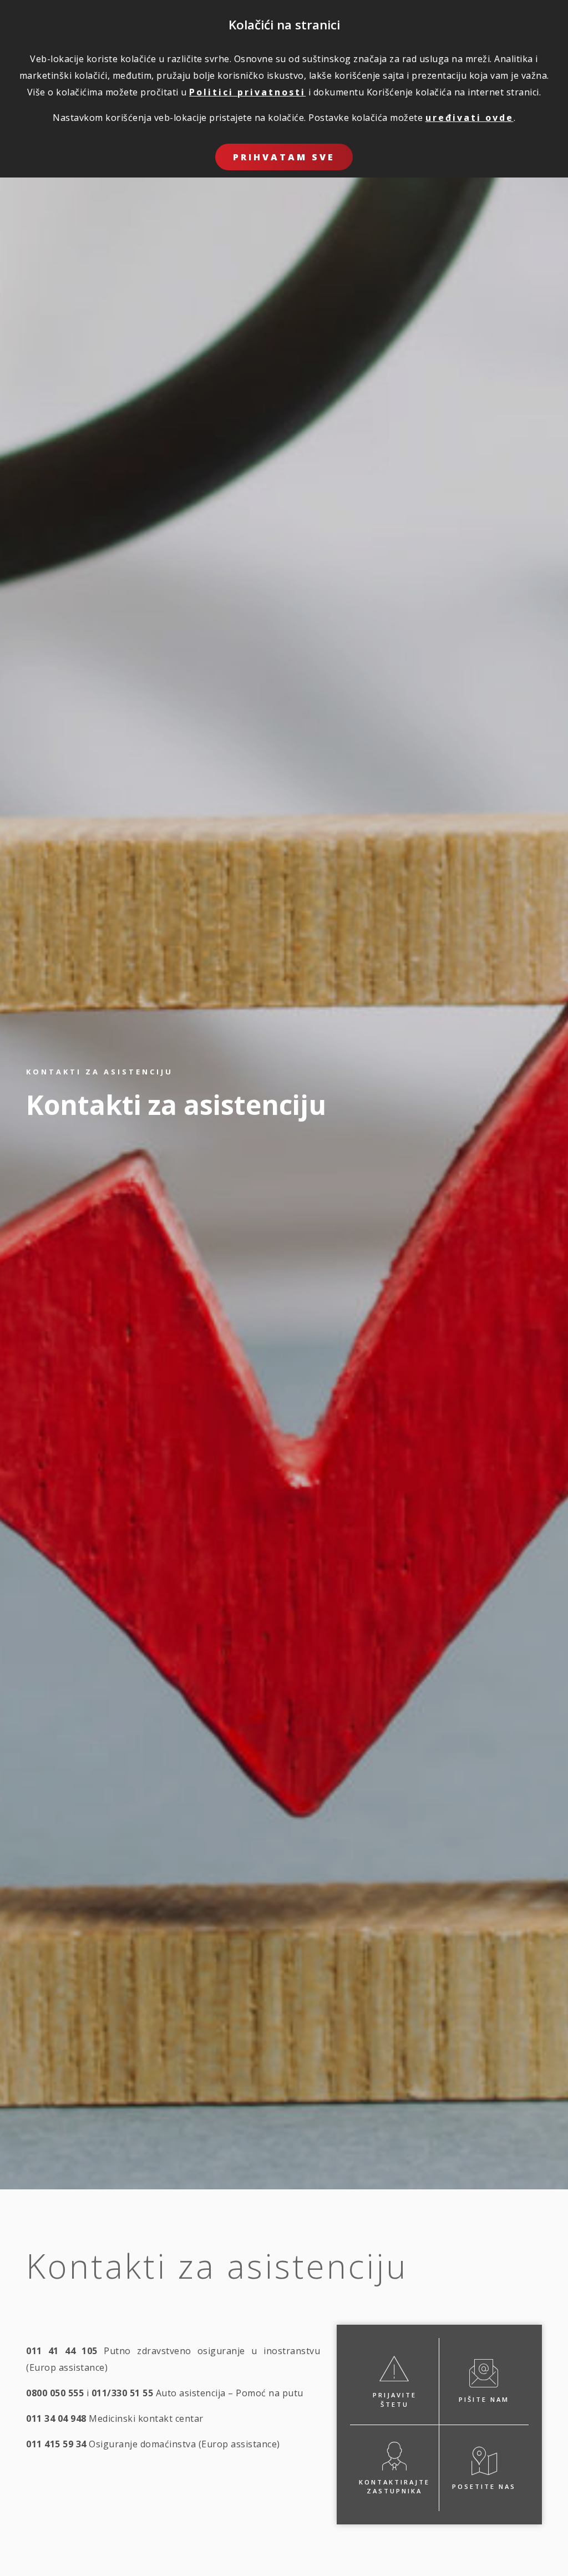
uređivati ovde (470, 118)
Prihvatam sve (284, 157)
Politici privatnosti (247, 92)
